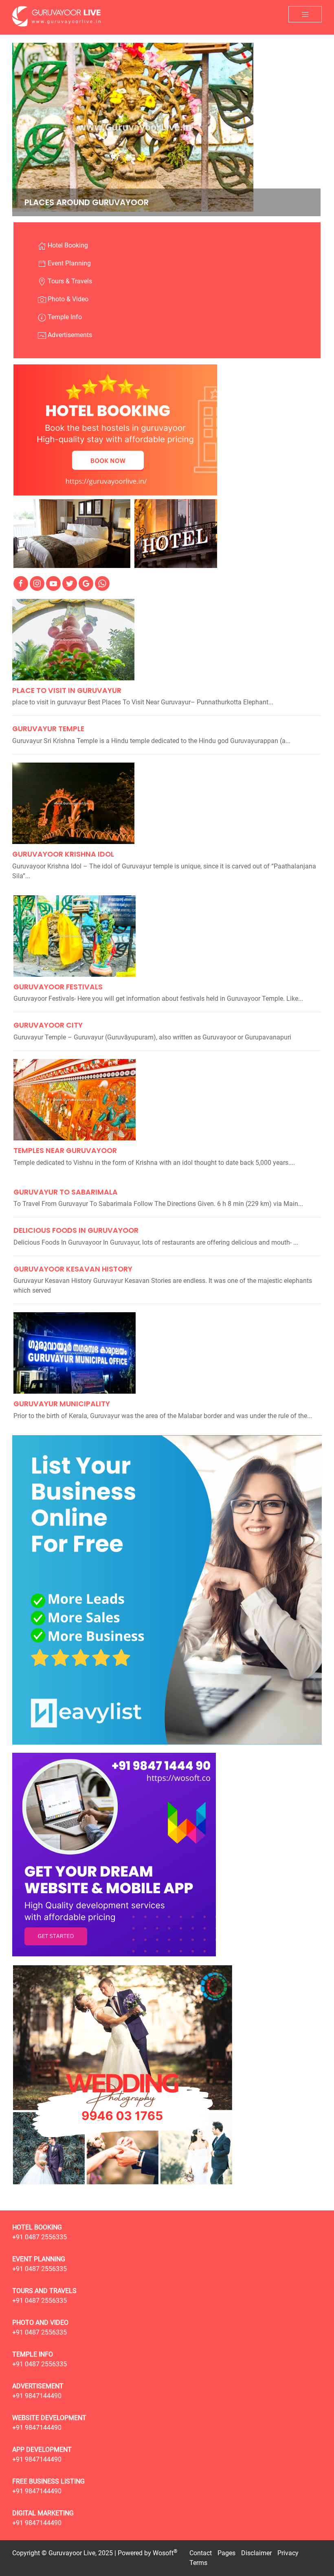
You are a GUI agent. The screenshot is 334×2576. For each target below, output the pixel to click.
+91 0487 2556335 (40, 2237)
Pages (226, 2553)
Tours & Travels (69, 281)
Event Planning (68, 263)
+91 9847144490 (37, 2396)
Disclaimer (256, 2553)
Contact (201, 2553)
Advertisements (69, 335)
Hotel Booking (67, 245)
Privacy (288, 2553)
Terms (198, 2563)
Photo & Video (67, 299)
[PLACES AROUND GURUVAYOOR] (133, 127)
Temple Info (64, 317)
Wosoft (163, 2553)
